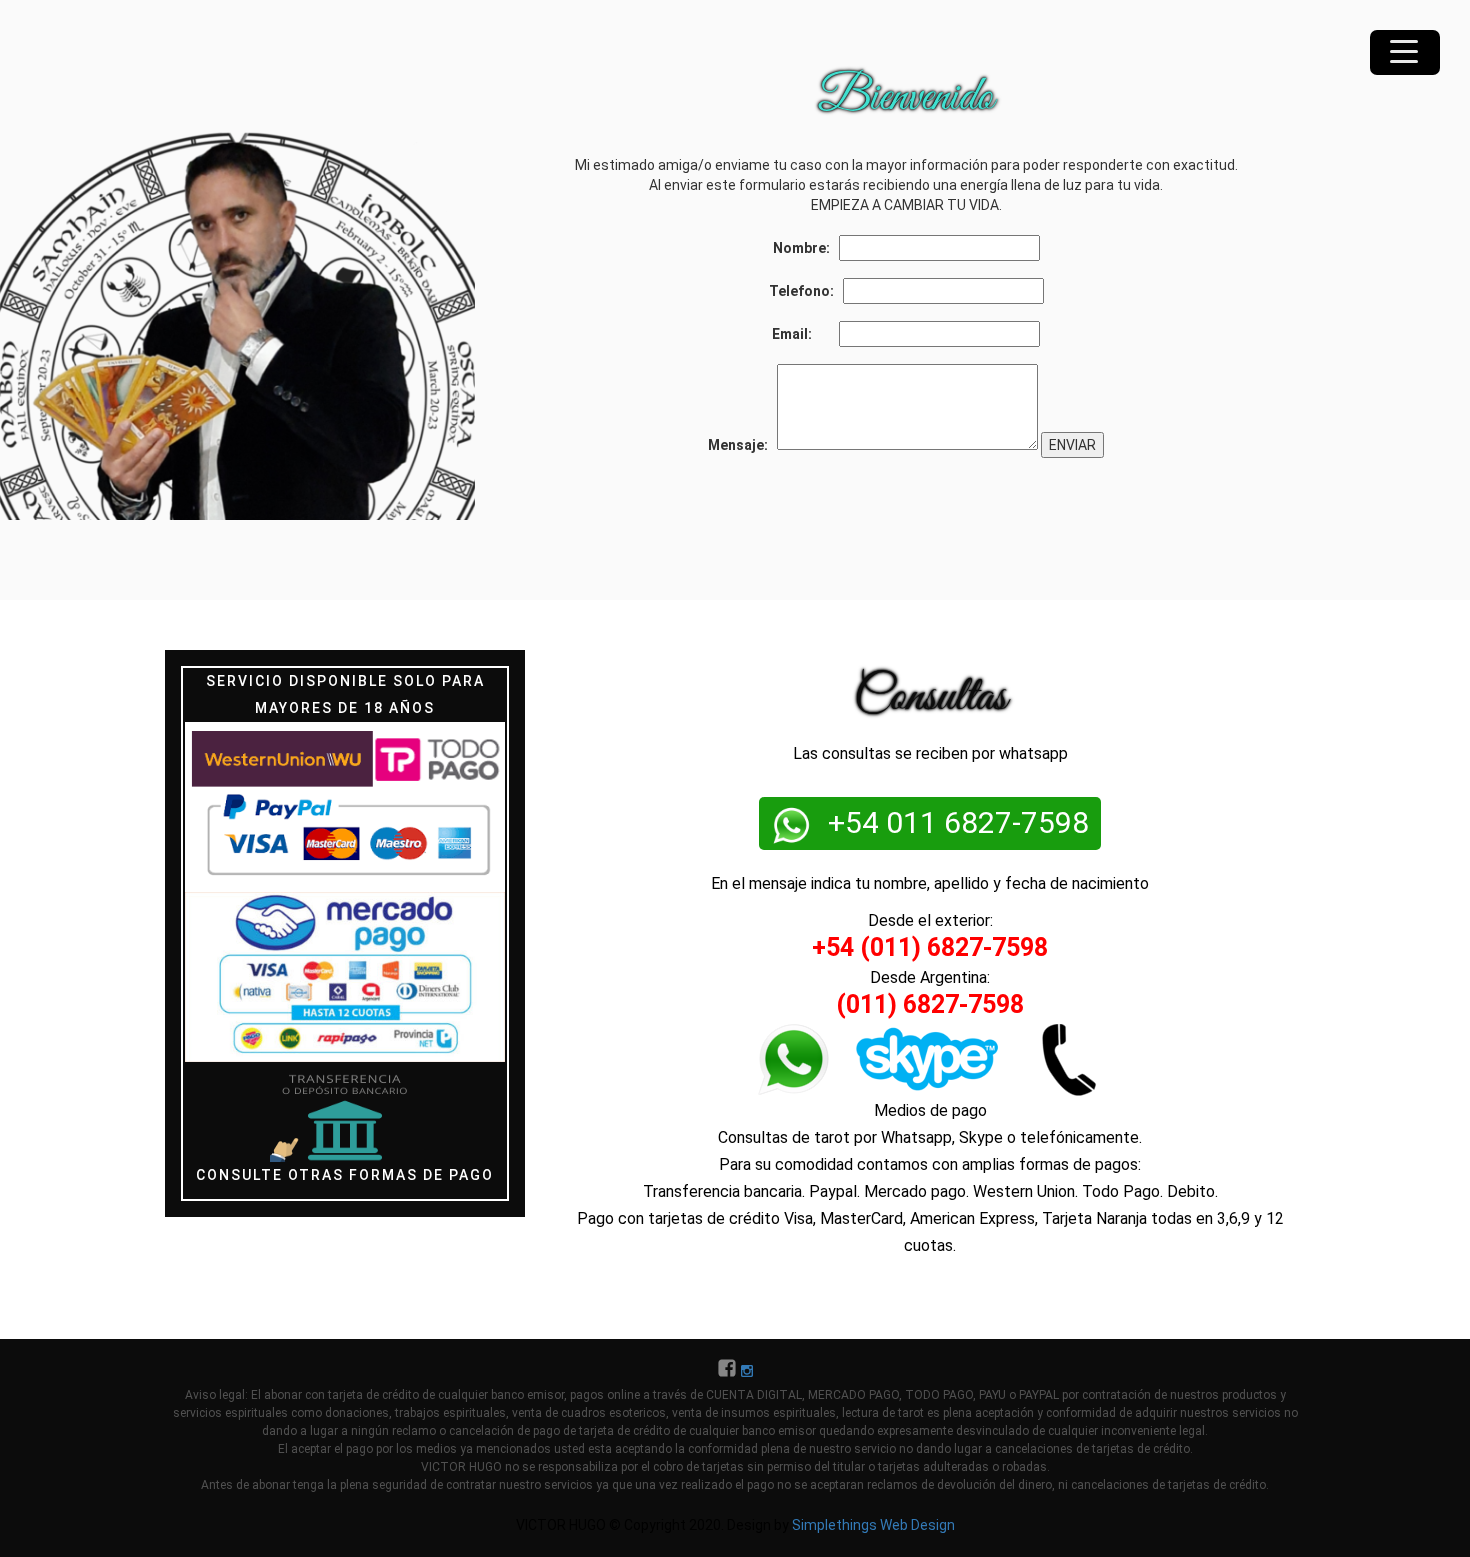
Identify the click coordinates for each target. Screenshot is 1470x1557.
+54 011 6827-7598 (955, 822)
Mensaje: (741, 445)
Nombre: (804, 248)
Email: (804, 334)
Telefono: (804, 291)
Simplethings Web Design (873, 1525)
